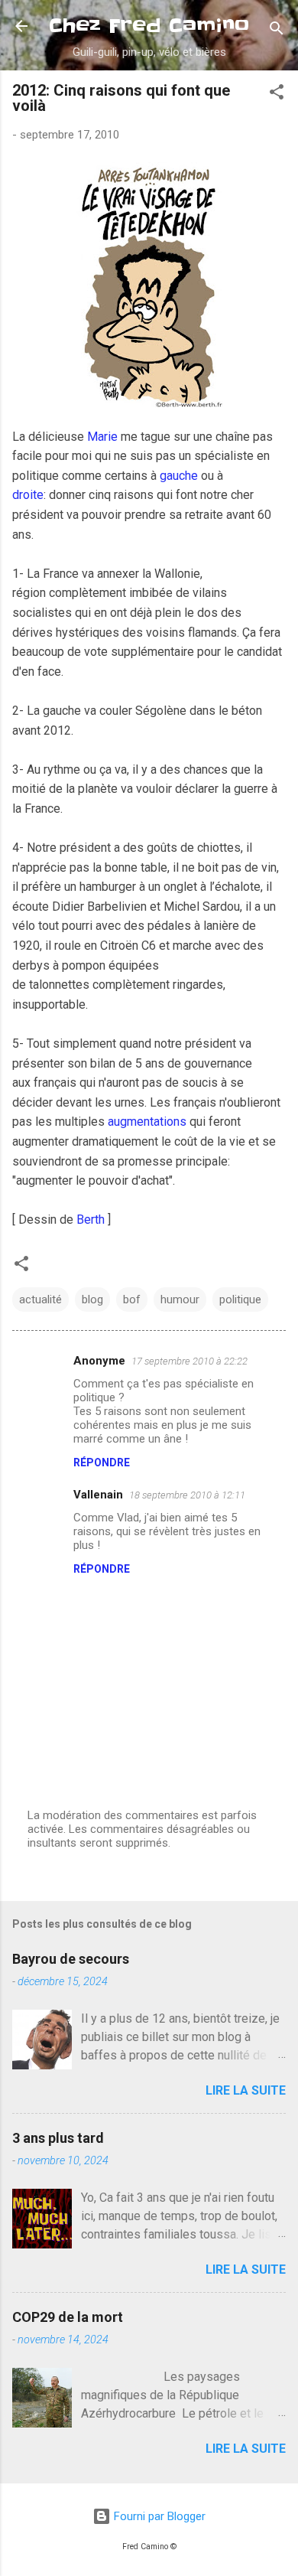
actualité (40, 1299)
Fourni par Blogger (158, 2516)
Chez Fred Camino (149, 26)
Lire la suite (246, 2090)
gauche (179, 476)
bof (132, 1299)
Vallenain (98, 1495)
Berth (91, 1220)
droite (28, 495)
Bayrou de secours (71, 1959)
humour (180, 1299)
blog (92, 1299)
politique (240, 1299)
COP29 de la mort (68, 2317)
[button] (277, 95)
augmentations (147, 1122)
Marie (102, 437)
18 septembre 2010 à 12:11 (187, 1495)
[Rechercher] (277, 31)
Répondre (102, 1462)
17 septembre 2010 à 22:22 (189, 1361)
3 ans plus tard (58, 2138)
